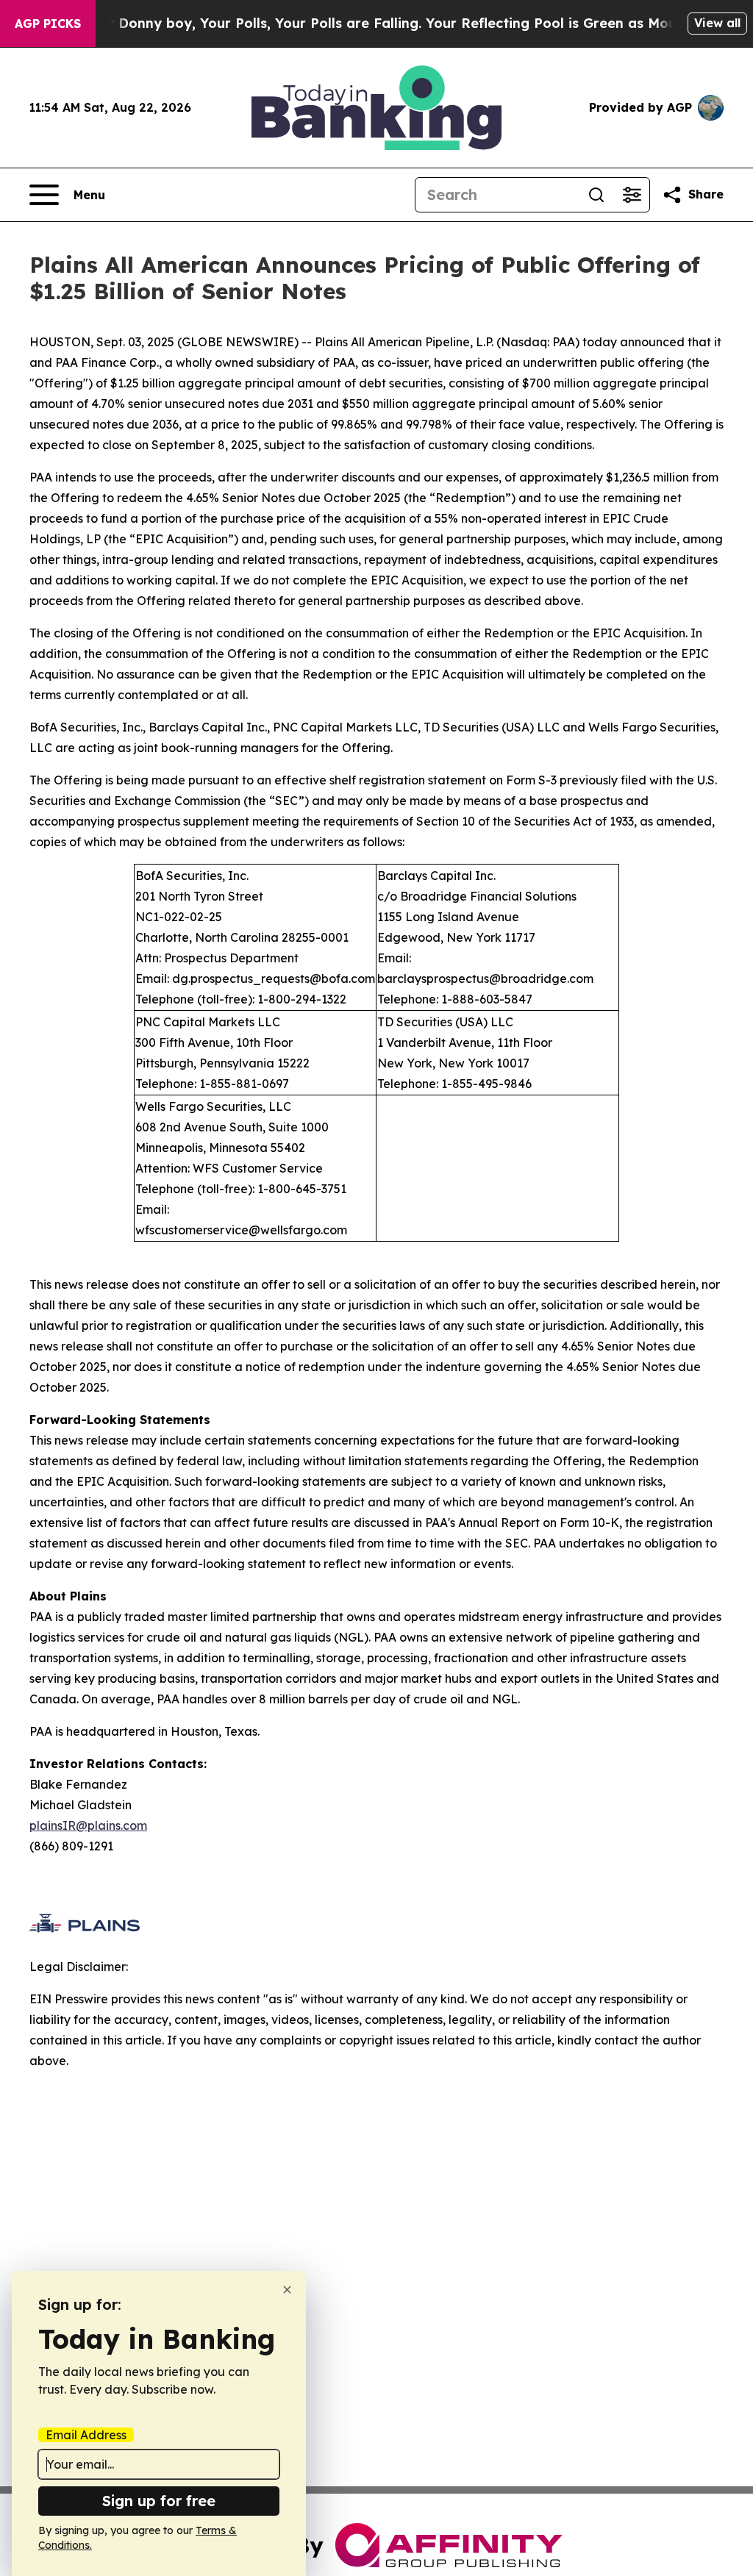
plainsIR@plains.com (88, 1825)
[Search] (596, 195)
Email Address (86, 2435)
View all (717, 23)
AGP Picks (48, 24)
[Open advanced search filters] (632, 195)
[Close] (287, 2290)
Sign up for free (159, 2501)
